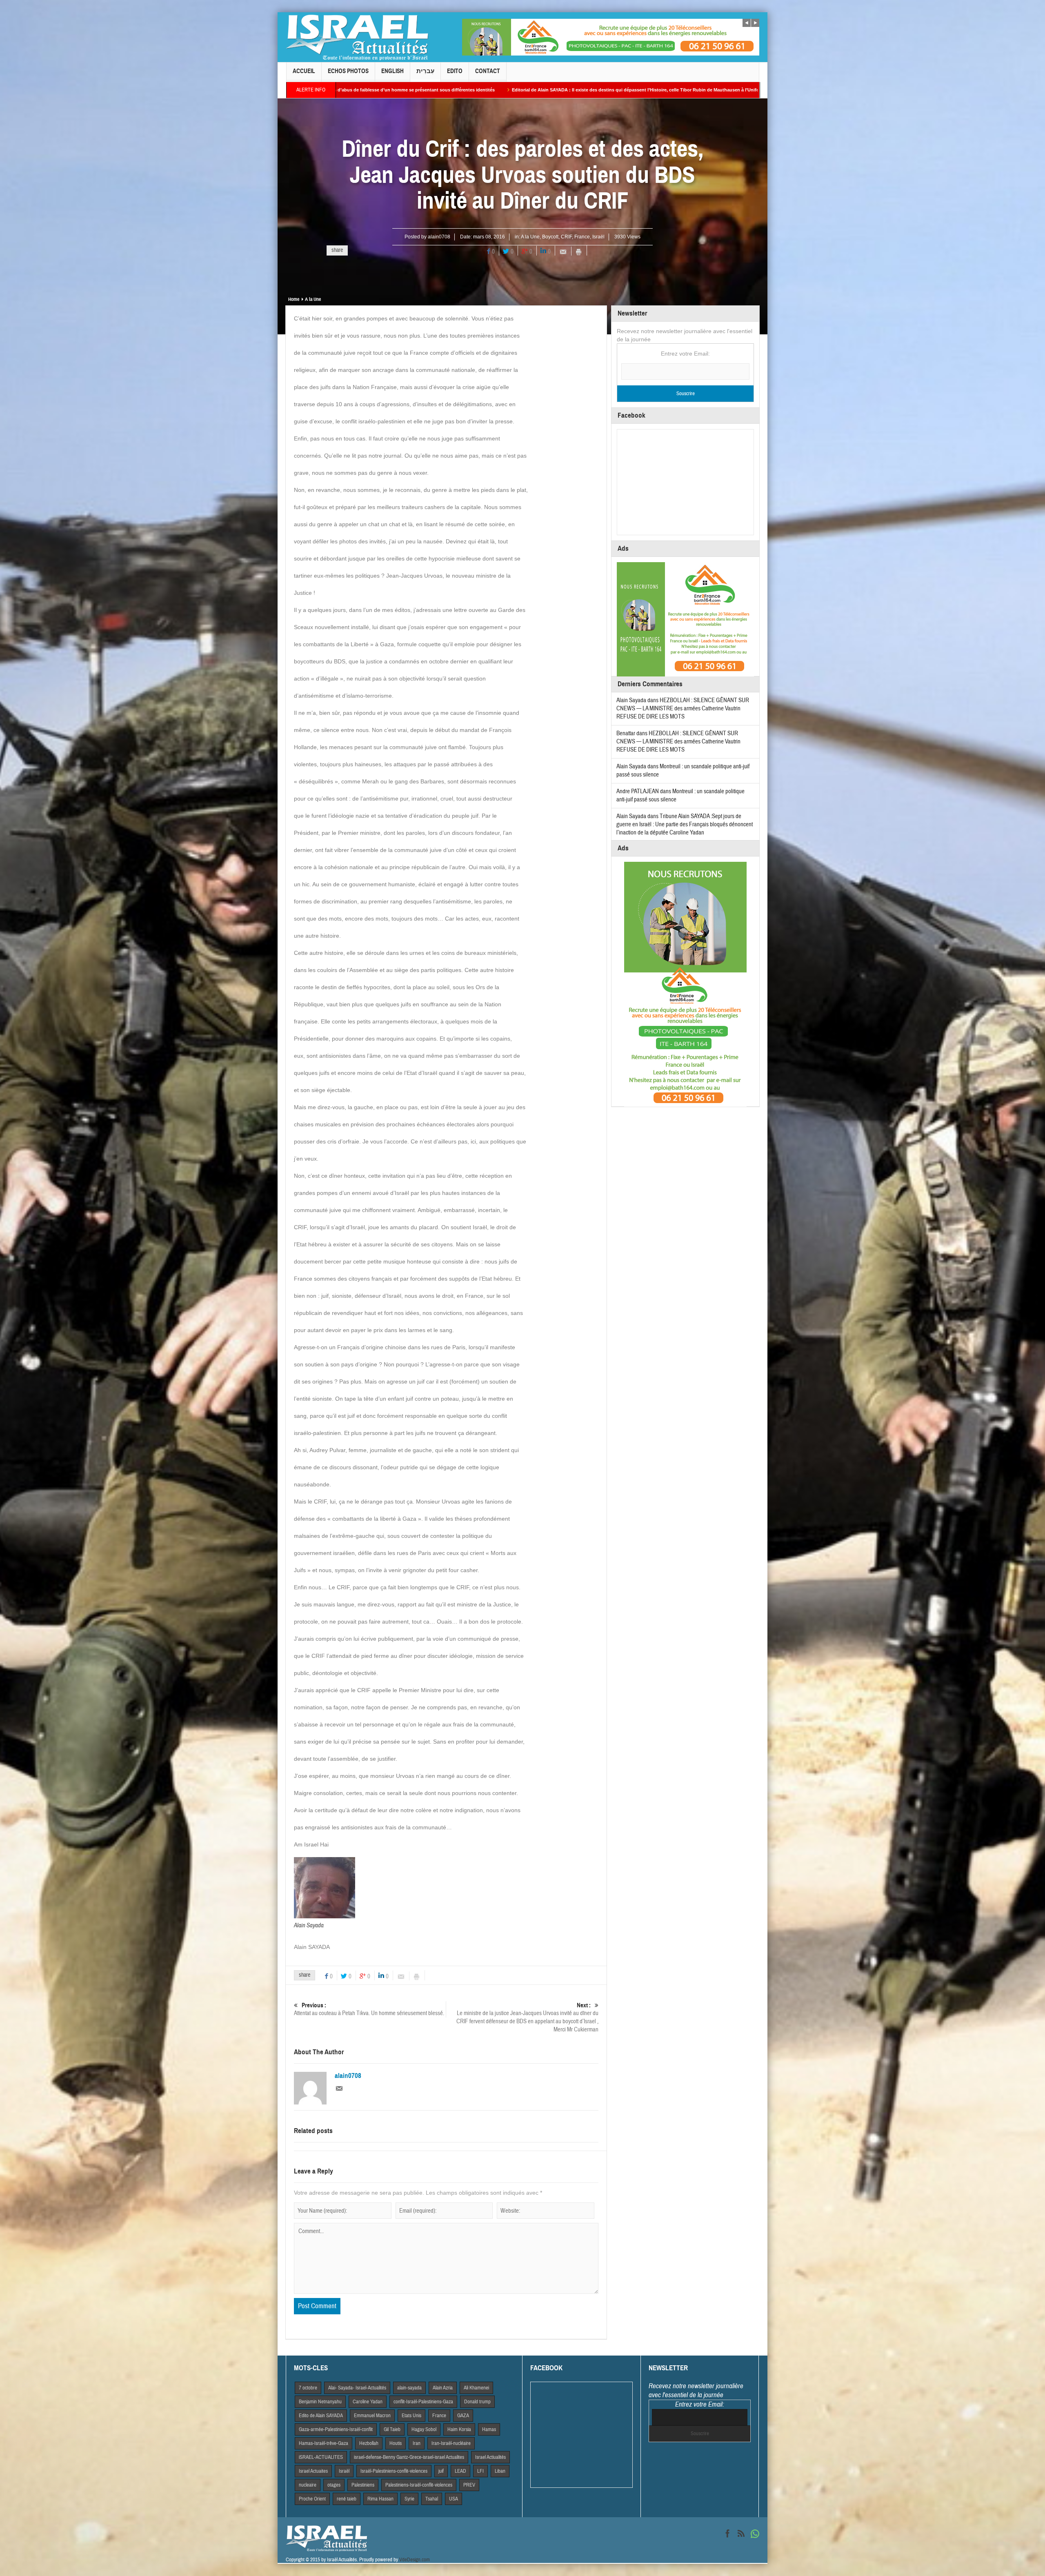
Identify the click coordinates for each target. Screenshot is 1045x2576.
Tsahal (432, 2499)
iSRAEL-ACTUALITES (321, 2457)
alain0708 (439, 237)
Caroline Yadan (368, 2402)
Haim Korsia (459, 2429)
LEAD (460, 2471)
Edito (455, 71)
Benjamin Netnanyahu (320, 2402)
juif (441, 2471)
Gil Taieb (392, 2429)
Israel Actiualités (490, 2457)
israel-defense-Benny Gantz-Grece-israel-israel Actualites (409, 2457)
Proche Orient (312, 2499)
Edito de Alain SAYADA (321, 2416)
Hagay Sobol (424, 2429)
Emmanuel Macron (372, 2416)
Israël (598, 237)
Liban (500, 2471)
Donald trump (477, 2402)
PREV (469, 2485)
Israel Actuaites (313, 2471)
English (392, 71)
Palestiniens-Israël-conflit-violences (419, 2485)
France (582, 237)
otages (334, 2485)
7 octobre (308, 2388)
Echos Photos (348, 71)
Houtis (396, 2443)
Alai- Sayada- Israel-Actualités (357, 2388)
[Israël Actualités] (357, 37)
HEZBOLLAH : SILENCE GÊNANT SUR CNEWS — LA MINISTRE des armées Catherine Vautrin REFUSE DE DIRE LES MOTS (683, 709)
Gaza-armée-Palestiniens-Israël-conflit (336, 2429)
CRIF (566, 237)
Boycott (550, 237)
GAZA (463, 2416)
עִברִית (425, 71)
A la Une (530, 237)
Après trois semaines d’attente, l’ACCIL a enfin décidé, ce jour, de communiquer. (597, 90)
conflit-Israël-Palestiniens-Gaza (423, 2402)
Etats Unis (411, 2416)
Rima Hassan (380, 2499)
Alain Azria (443, 2388)
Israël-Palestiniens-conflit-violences (394, 2471)
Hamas (489, 2429)
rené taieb (347, 2499)
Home (294, 299)
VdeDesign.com (415, 2560)
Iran (417, 2443)
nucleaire (308, 2485)
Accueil (304, 71)
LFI (480, 2471)
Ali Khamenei (476, 2388)
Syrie (409, 2499)
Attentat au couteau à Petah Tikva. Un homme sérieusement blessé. (369, 2009)
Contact (488, 71)
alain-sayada (409, 2388)
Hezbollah (369, 2443)
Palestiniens (363, 2485)
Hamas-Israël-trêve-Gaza (324, 2443)
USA (454, 2499)
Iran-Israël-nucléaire (451, 2443)
